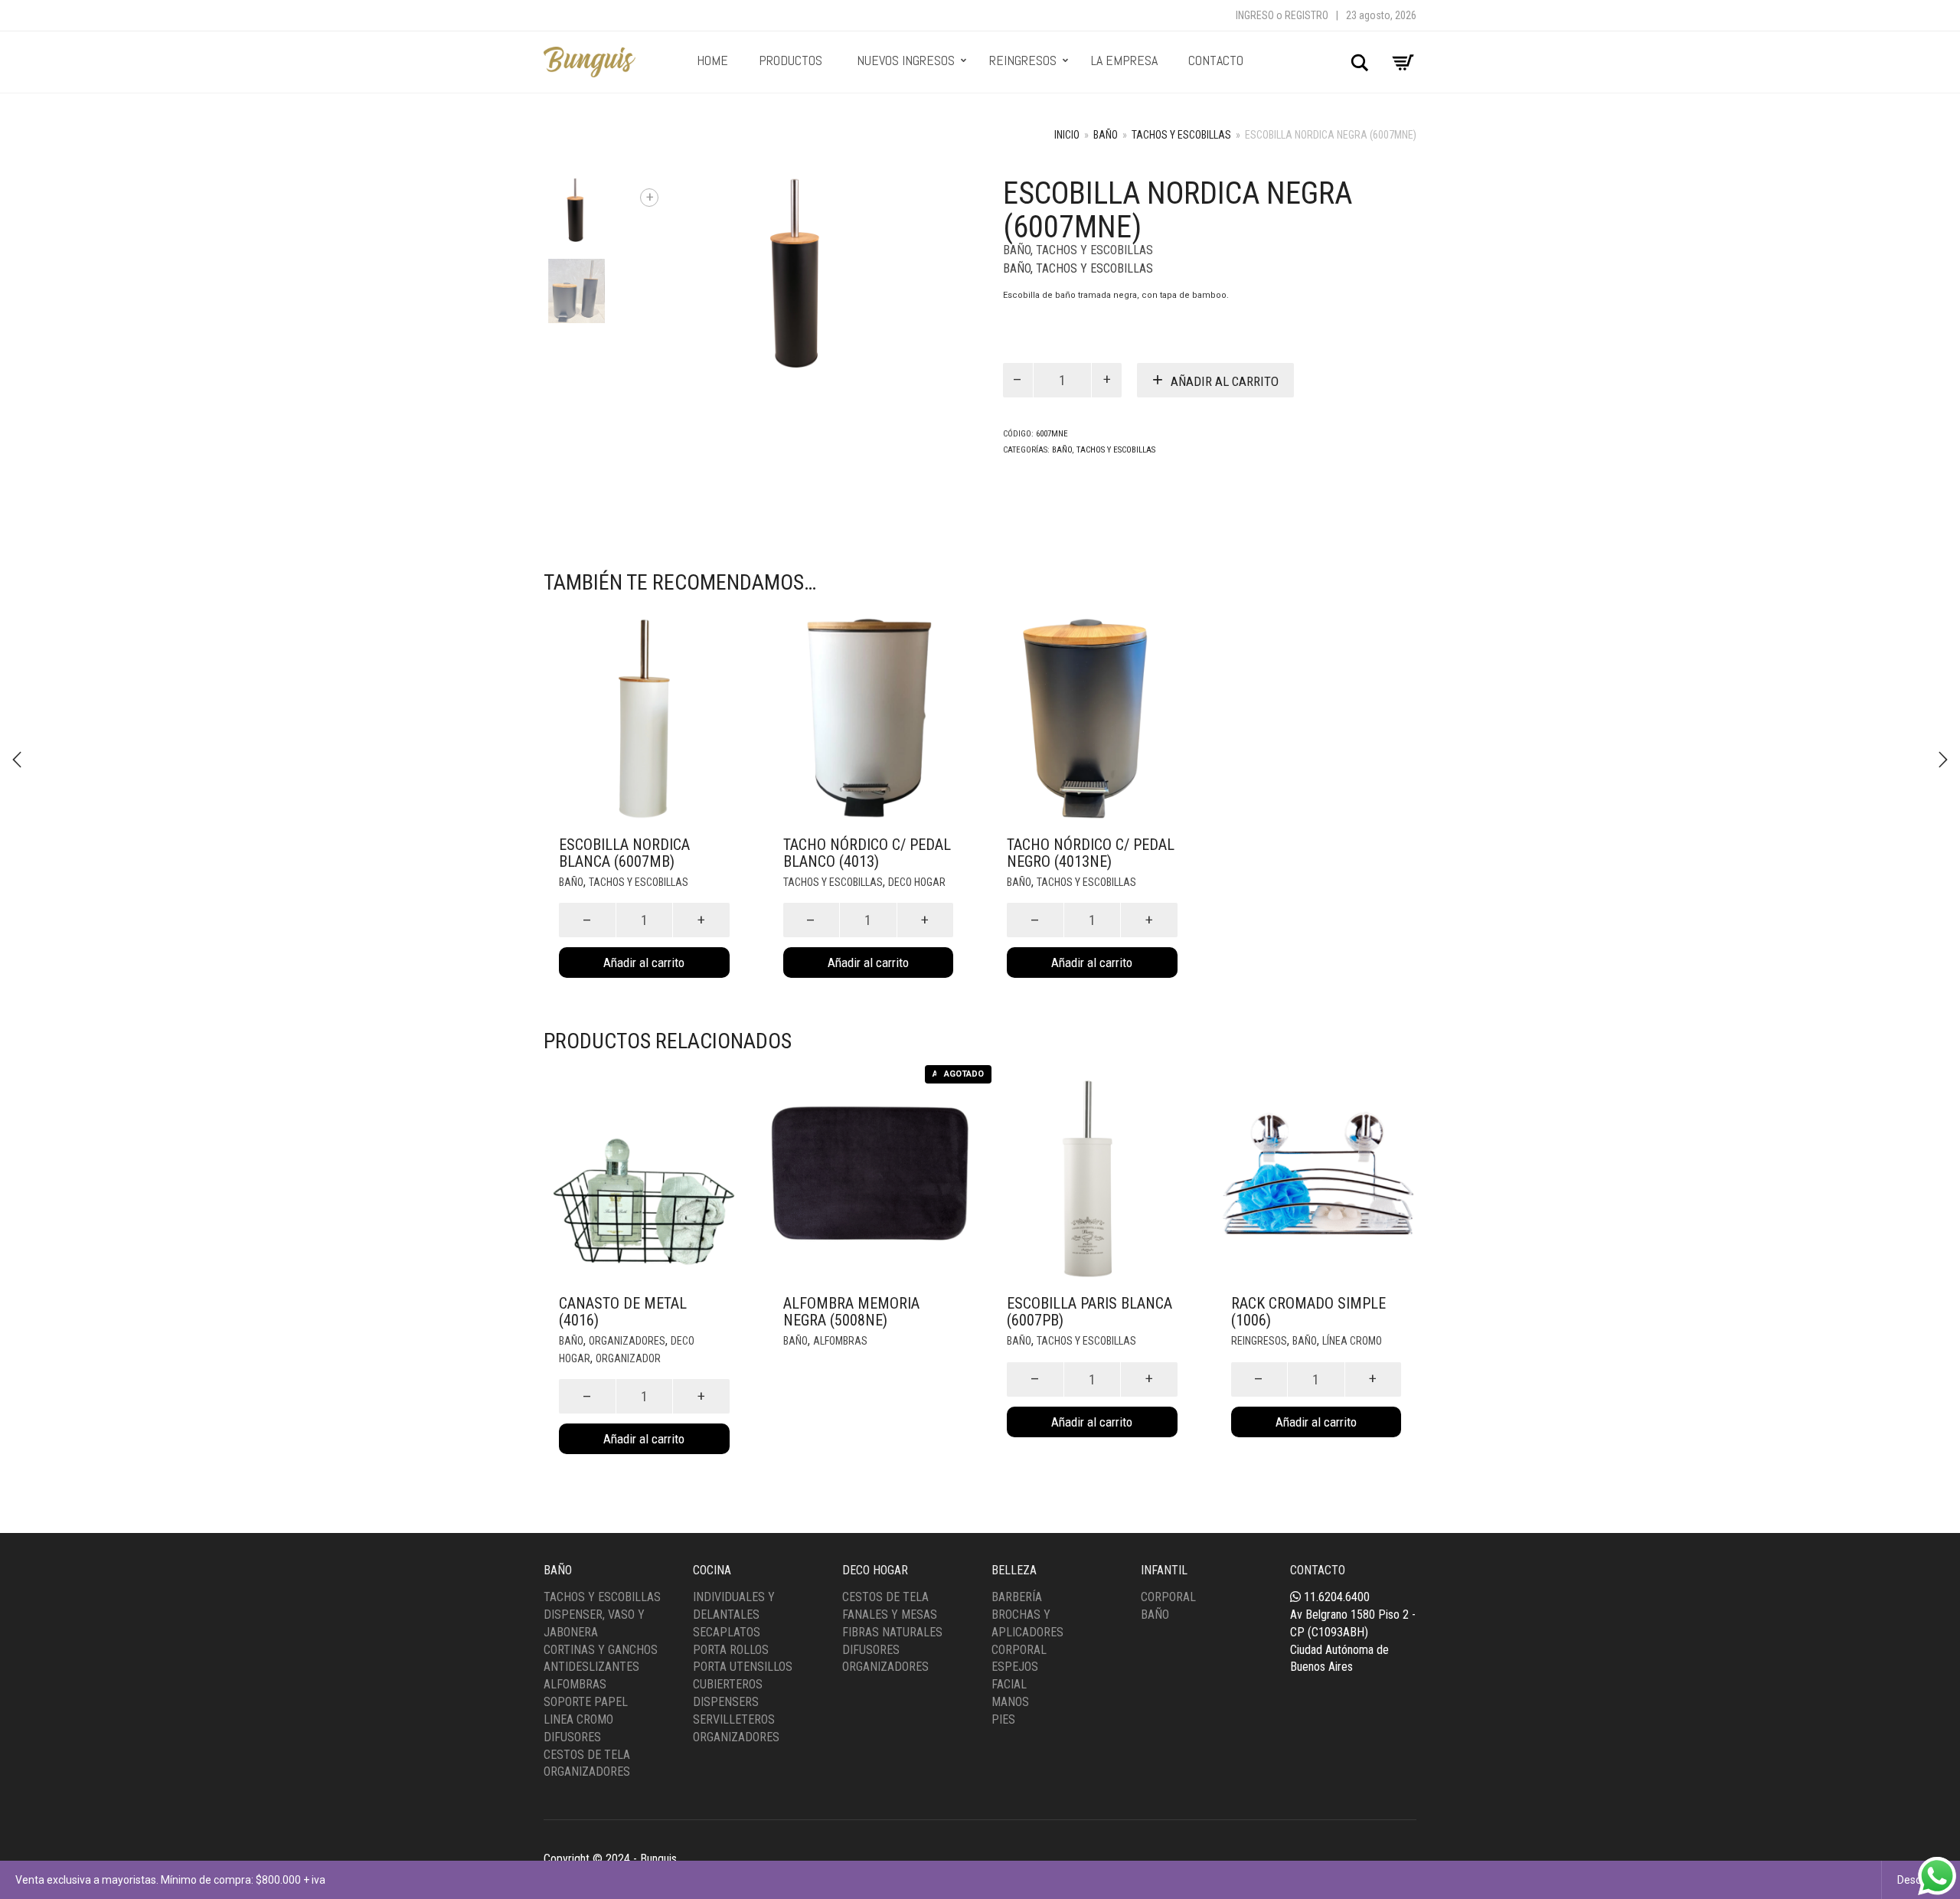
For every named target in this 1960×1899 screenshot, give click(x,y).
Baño (1106, 135)
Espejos (1015, 1667)
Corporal (1019, 1650)
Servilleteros (734, 1719)
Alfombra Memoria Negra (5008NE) (851, 1312)
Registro (1307, 15)
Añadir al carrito (1225, 381)
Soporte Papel (586, 1702)
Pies (1003, 1719)
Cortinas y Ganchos (601, 1650)
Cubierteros (728, 1684)
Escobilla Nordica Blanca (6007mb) (624, 853)
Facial (1009, 1684)
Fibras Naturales (892, 1632)
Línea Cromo (1352, 1341)
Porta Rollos (731, 1650)
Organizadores (627, 1341)
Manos (1010, 1702)
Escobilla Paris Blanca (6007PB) (1089, 1312)
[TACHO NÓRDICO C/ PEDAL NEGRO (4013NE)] (1943, 760)
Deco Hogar (917, 882)
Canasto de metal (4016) (623, 1312)
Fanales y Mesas (890, 1615)
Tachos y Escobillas (1181, 135)
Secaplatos (727, 1632)
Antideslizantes (591, 1667)
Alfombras (840, 1341)
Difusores (572, 1737)
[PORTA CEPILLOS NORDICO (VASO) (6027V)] (17, 760)
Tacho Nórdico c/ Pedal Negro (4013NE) (1091, 853)
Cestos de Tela (587, 1755)
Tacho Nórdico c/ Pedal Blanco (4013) (867, 853)
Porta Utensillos (743, 1667)
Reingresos (1259, 1341)
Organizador (628, 1358)
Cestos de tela (885, 1597)
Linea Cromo (578, 1719)
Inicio (1067, 135)
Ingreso (1255, 15)
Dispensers (726, 1702)
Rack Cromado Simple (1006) (1308, 1312)
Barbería (1017, 1597)
